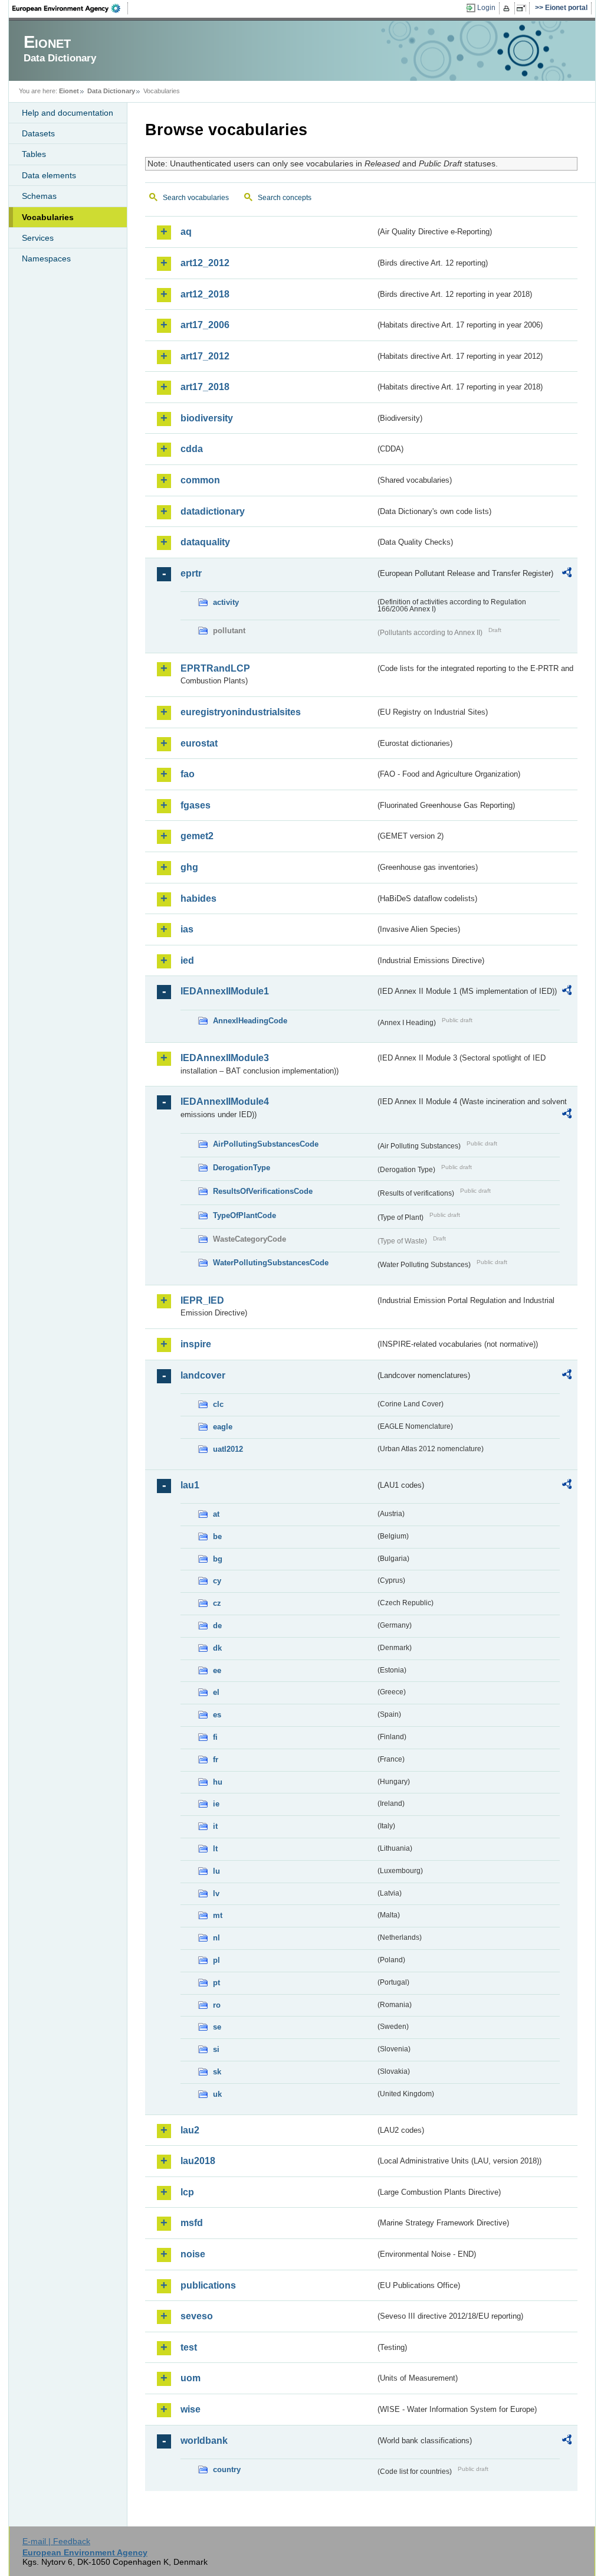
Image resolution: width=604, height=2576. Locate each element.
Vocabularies (48, 217)
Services (38, 238)
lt (215, 1849)
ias (187, 929)
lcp (187, 2192)
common (200, 480)
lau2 (190, 2130)
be (217, 1536)
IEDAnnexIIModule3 (225, 1058)
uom (191, 2378)
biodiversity (207, 418)
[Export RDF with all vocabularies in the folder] (567, 574)
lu (216, 1871)
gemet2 (197, 836)
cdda (192, 449)
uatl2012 (228, 1449)
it (215, 1826)
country (227, 2469)
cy (217, 1581)
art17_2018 (205, 387)
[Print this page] (508, 8)
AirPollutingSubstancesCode (266, 1144)
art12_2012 (205, 263)
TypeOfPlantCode (244, 1215)
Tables (34, 154)
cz (217, 1603)
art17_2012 (205, 356)
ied (187, 960)
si (216, 2049)
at (216, 1514)
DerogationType (242, 1168)
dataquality (205, 542)
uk (217, 2094)
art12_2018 (205, 294)
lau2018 (198, 2161)
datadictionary (213, 511)
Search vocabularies (196, 198)
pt (216, 1983)
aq (186, 232)
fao (188, 774)
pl (216, 1960)
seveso (197, 2316)
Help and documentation (68, 113)
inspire (196, 1344)
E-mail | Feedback (56, 2541)
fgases (196, 805)
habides (198, 899)
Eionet (69, 91)
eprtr (191, 573)
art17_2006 (205, 325)
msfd (192, 2223)
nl (216, 1938)
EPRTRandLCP (215, 668)
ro (217, 2005)
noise (193, 2254)
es (217, 1715)
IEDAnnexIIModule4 (225, 1102)
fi (215, 1737)
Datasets (38, 133)
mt (218, 1915)
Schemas (39, 196)
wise (191, 2409)
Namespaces (46, 258)
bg (218, 1559)
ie (216, 1804)
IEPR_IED (202, 1300)
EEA (70, 8)
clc (218, 1404)
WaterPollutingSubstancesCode (271, 1263)
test (189, 2347)
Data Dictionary (111, 91)
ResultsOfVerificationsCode (263, 1191)
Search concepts (285, 198)
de (217, 1626)
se (217, 2027)
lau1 (190, 1485)
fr (216, 1760)
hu (218, 1782)
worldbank (204, 2441)
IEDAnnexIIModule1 (225, 991)
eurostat (199, 743)
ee (217, 1670)
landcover (203, 1375)
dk (217, 1648)
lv (216, 1893)
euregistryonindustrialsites (241, 712)
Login (486, 8)
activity (226, 602)
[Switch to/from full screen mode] (523, 8)
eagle (223, 1427)
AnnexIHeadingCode (250, 1021)
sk (217, 2072)
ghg (189, 867)
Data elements (49, 175)
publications (208, 2285)
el (216, 1692)
